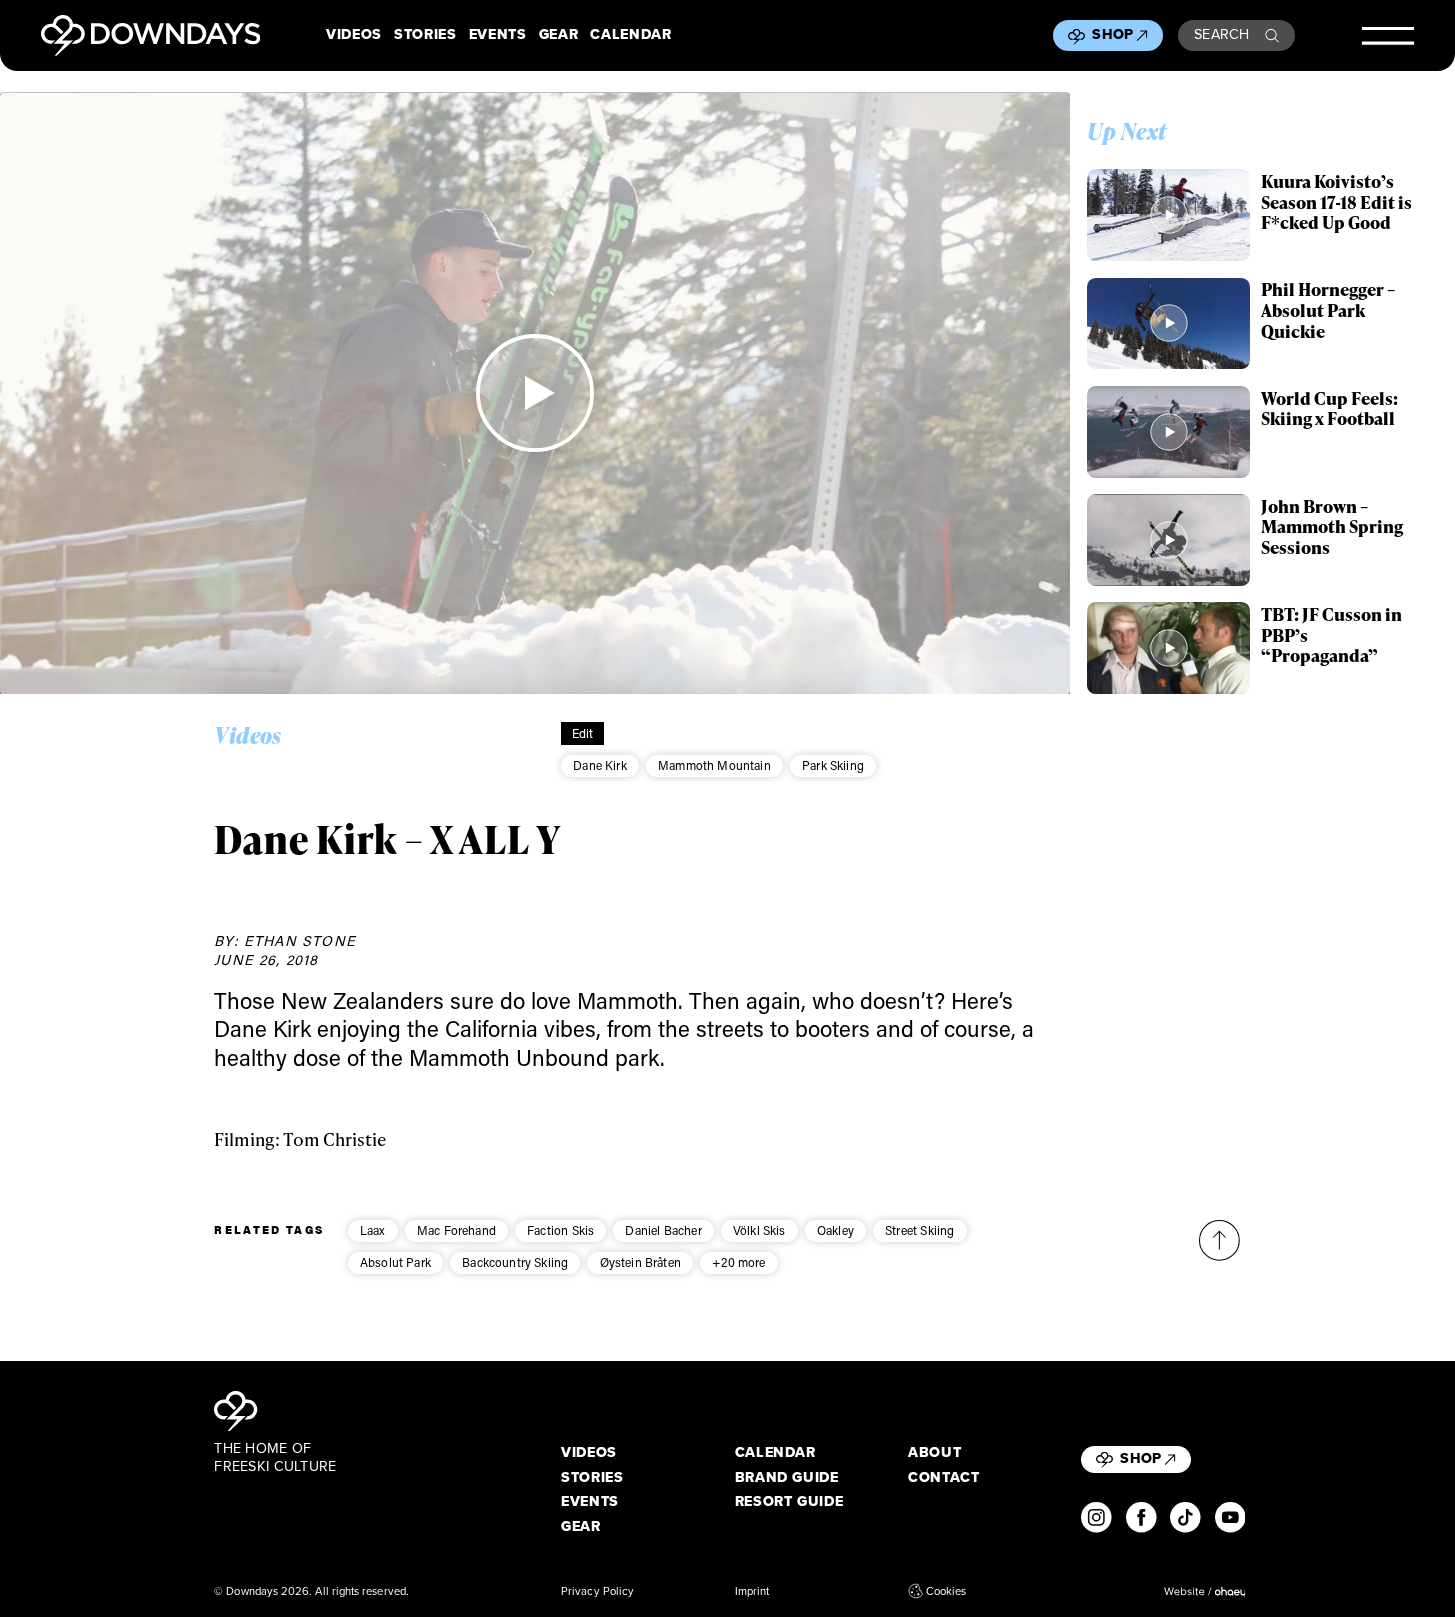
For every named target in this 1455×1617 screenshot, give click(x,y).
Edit (583, 733)
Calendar (630, 35)
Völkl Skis (759, 1230)
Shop (1112, 34)
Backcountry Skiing (515, 1262)
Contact (944, 1478)
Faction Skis (560, 1230)
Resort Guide (789, 1502)
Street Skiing (919, 1230)
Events (498, 35)
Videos (354, 35)
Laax (373, 1230)
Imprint (752, 1591)
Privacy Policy (597, 1591)
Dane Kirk (600, 765)
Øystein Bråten (640, 1262)
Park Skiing (833, 765)
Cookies (946, 1591)
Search (1222, 34)
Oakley (835, 1230)
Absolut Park (395, 1262)
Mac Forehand (456, 1230)
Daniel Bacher (663, 1230)
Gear (559, 35)
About (934, 1453)
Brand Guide (787, 1478)
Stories (425, 35)
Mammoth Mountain (714, 765)
